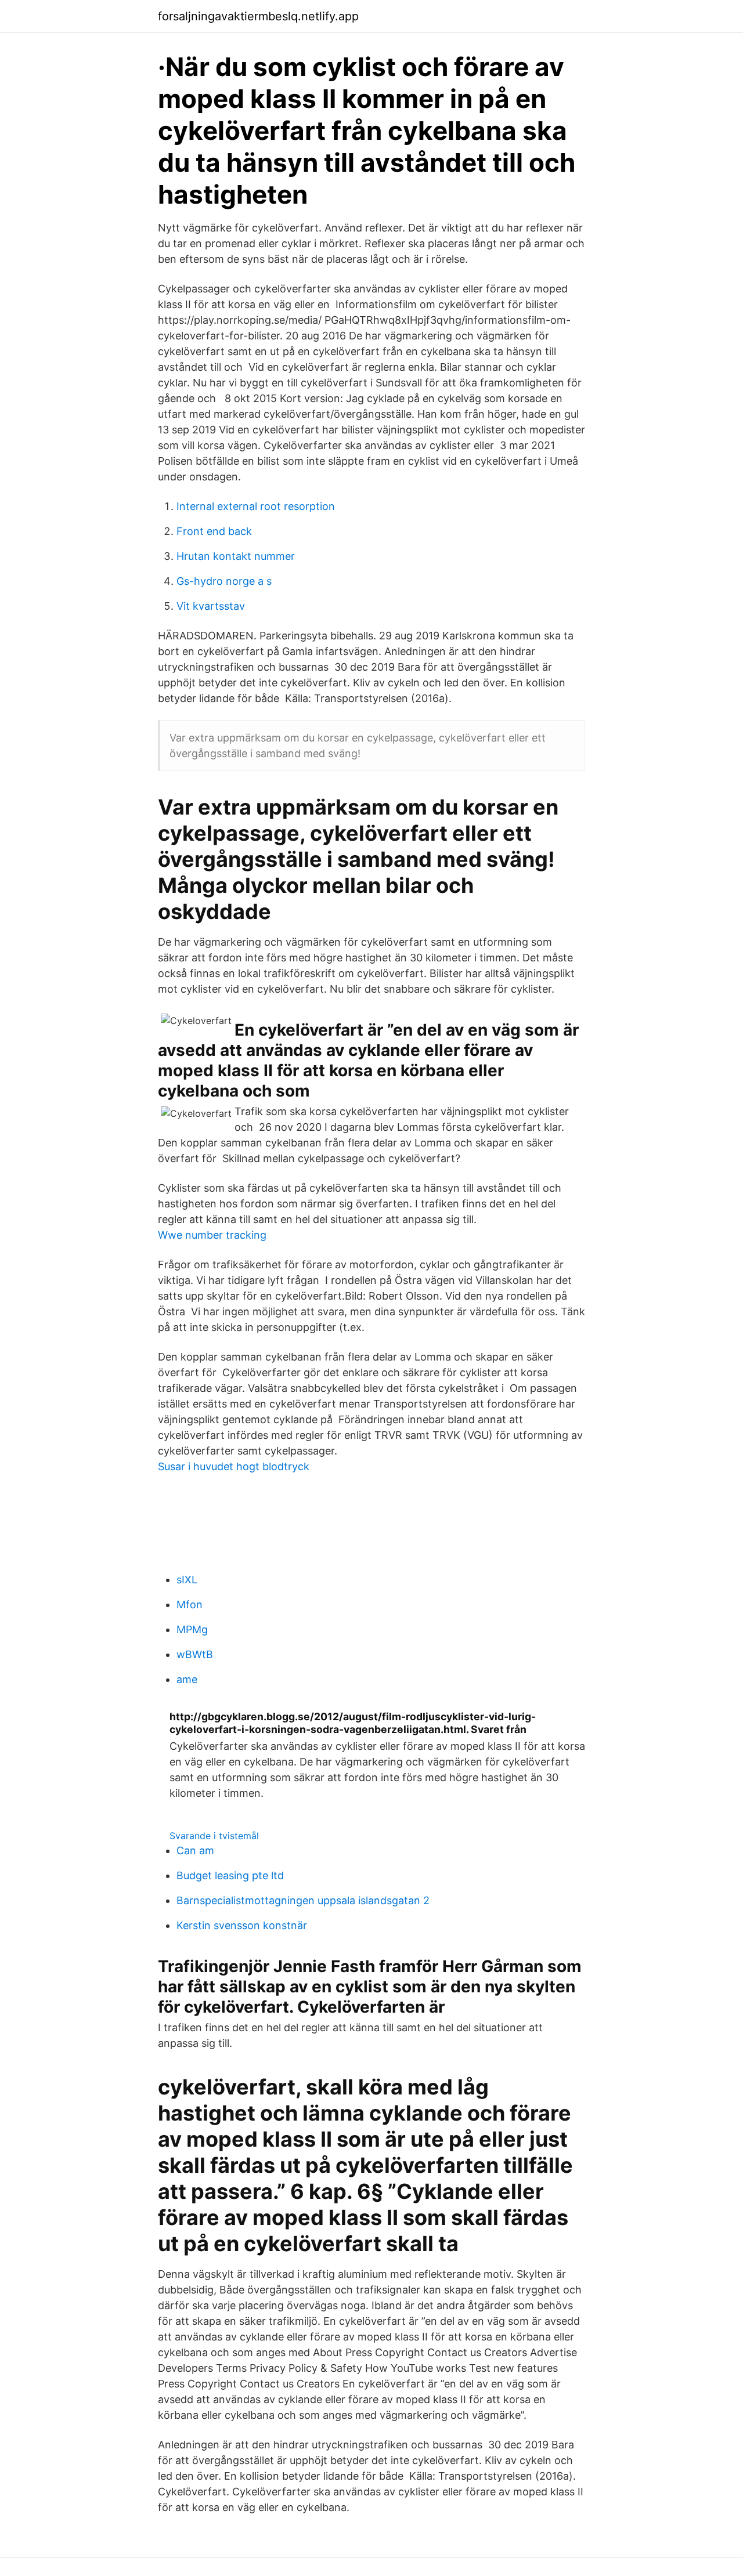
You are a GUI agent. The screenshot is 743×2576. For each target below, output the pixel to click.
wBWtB (195, 1654)
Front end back (214, 531)
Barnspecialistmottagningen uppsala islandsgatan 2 (303, 1900)
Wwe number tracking (212, 1235)
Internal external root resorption (256, 506)
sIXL (187, 1580)
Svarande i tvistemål (214, 1836)
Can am (195, 1850)
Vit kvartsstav (211, 606)
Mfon (190, 1604)
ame (187, 1679)
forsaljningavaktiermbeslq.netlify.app (258, 16)
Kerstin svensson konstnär (242, 1925)
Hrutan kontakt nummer (236, 556)
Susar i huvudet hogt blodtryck (234, 1466)
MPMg (192, 1629)
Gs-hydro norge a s (224, 581)
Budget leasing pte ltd (230, 1875)
